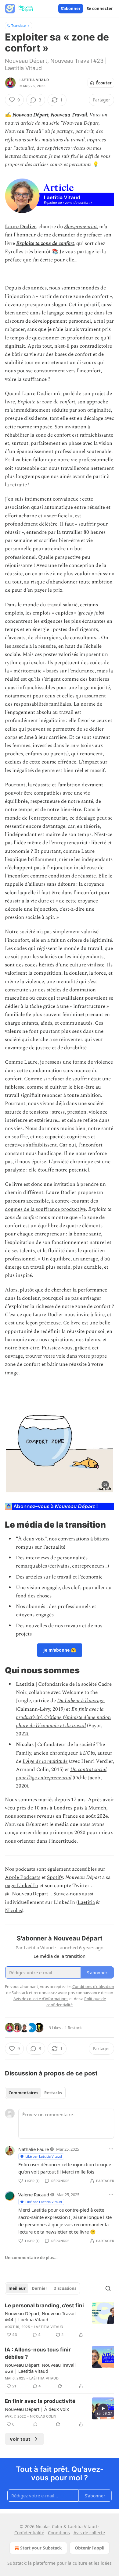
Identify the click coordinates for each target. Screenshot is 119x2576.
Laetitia (86, 1902)
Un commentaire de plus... (31, 2258)
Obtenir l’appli (90, 2548)
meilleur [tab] (17, 2288)
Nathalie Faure (34, 2149)
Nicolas (13, 1911)
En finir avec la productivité (40, 2401)
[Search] (108, 2288)
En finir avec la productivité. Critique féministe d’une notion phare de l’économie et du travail (63, 1717)
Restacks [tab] (53, 2093)
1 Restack (73, 2028)
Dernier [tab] (40, 2288)
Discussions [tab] (65, 2288)
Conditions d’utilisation (93, 1986)
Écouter (104, 83)
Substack (16, 2563)
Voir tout (20, 2439)
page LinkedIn (22, 1886)
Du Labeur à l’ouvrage (81, 1701)
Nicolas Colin (43, 2416)
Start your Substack (41, 2548)
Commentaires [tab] (23, 2093)
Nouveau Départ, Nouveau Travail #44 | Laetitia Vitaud (40, 2316)
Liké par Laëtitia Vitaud (44, 2156)
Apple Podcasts (23, 1877)
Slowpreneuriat (81, 227)
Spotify (55, 1877)
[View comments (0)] (35, 2424)
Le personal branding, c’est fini (44, 2305)
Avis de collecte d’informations (41, 1999)
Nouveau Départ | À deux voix (37, 2409)
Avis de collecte (89, 2533)
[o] (103, 2408)
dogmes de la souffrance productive (45, 1209)
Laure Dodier (20, 227)
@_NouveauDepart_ (28, 1894)
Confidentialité (29, 2533)
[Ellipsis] (111, 2149)
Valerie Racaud (34, 2195)
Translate (18, 25)
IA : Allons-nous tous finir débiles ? (38, 2353)
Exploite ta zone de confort (45, 243)
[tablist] (35, 2093)
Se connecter (100, 9)
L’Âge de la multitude (45, 1761)
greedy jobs (91, 613)
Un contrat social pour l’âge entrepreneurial (61, 1774)
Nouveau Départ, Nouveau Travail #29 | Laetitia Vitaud (40, 2368)
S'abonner (71, 9)
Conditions (59, 2533)
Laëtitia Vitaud (34, 80)
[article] (60, 2320)
